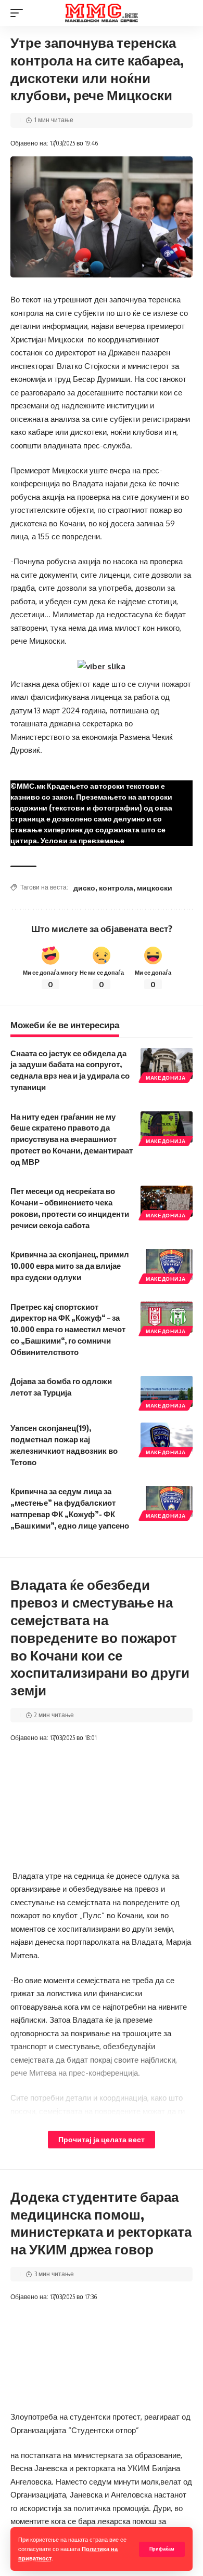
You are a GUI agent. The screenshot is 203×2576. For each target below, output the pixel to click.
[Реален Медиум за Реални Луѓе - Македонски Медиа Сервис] (102, 13)
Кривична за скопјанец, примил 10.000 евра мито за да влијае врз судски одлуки (70, 1266)
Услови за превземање (83, 840)
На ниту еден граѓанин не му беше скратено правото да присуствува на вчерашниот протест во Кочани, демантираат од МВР (72, 1139)
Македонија (166, 1078)
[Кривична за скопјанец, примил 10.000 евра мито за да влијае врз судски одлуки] (167, 1265)
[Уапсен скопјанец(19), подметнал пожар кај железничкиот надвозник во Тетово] (167, 1438)
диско (84, 888)
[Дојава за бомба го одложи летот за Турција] (167, 1391)
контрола (116, 888)
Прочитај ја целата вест (102, 2139)
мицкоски (155, 888)
